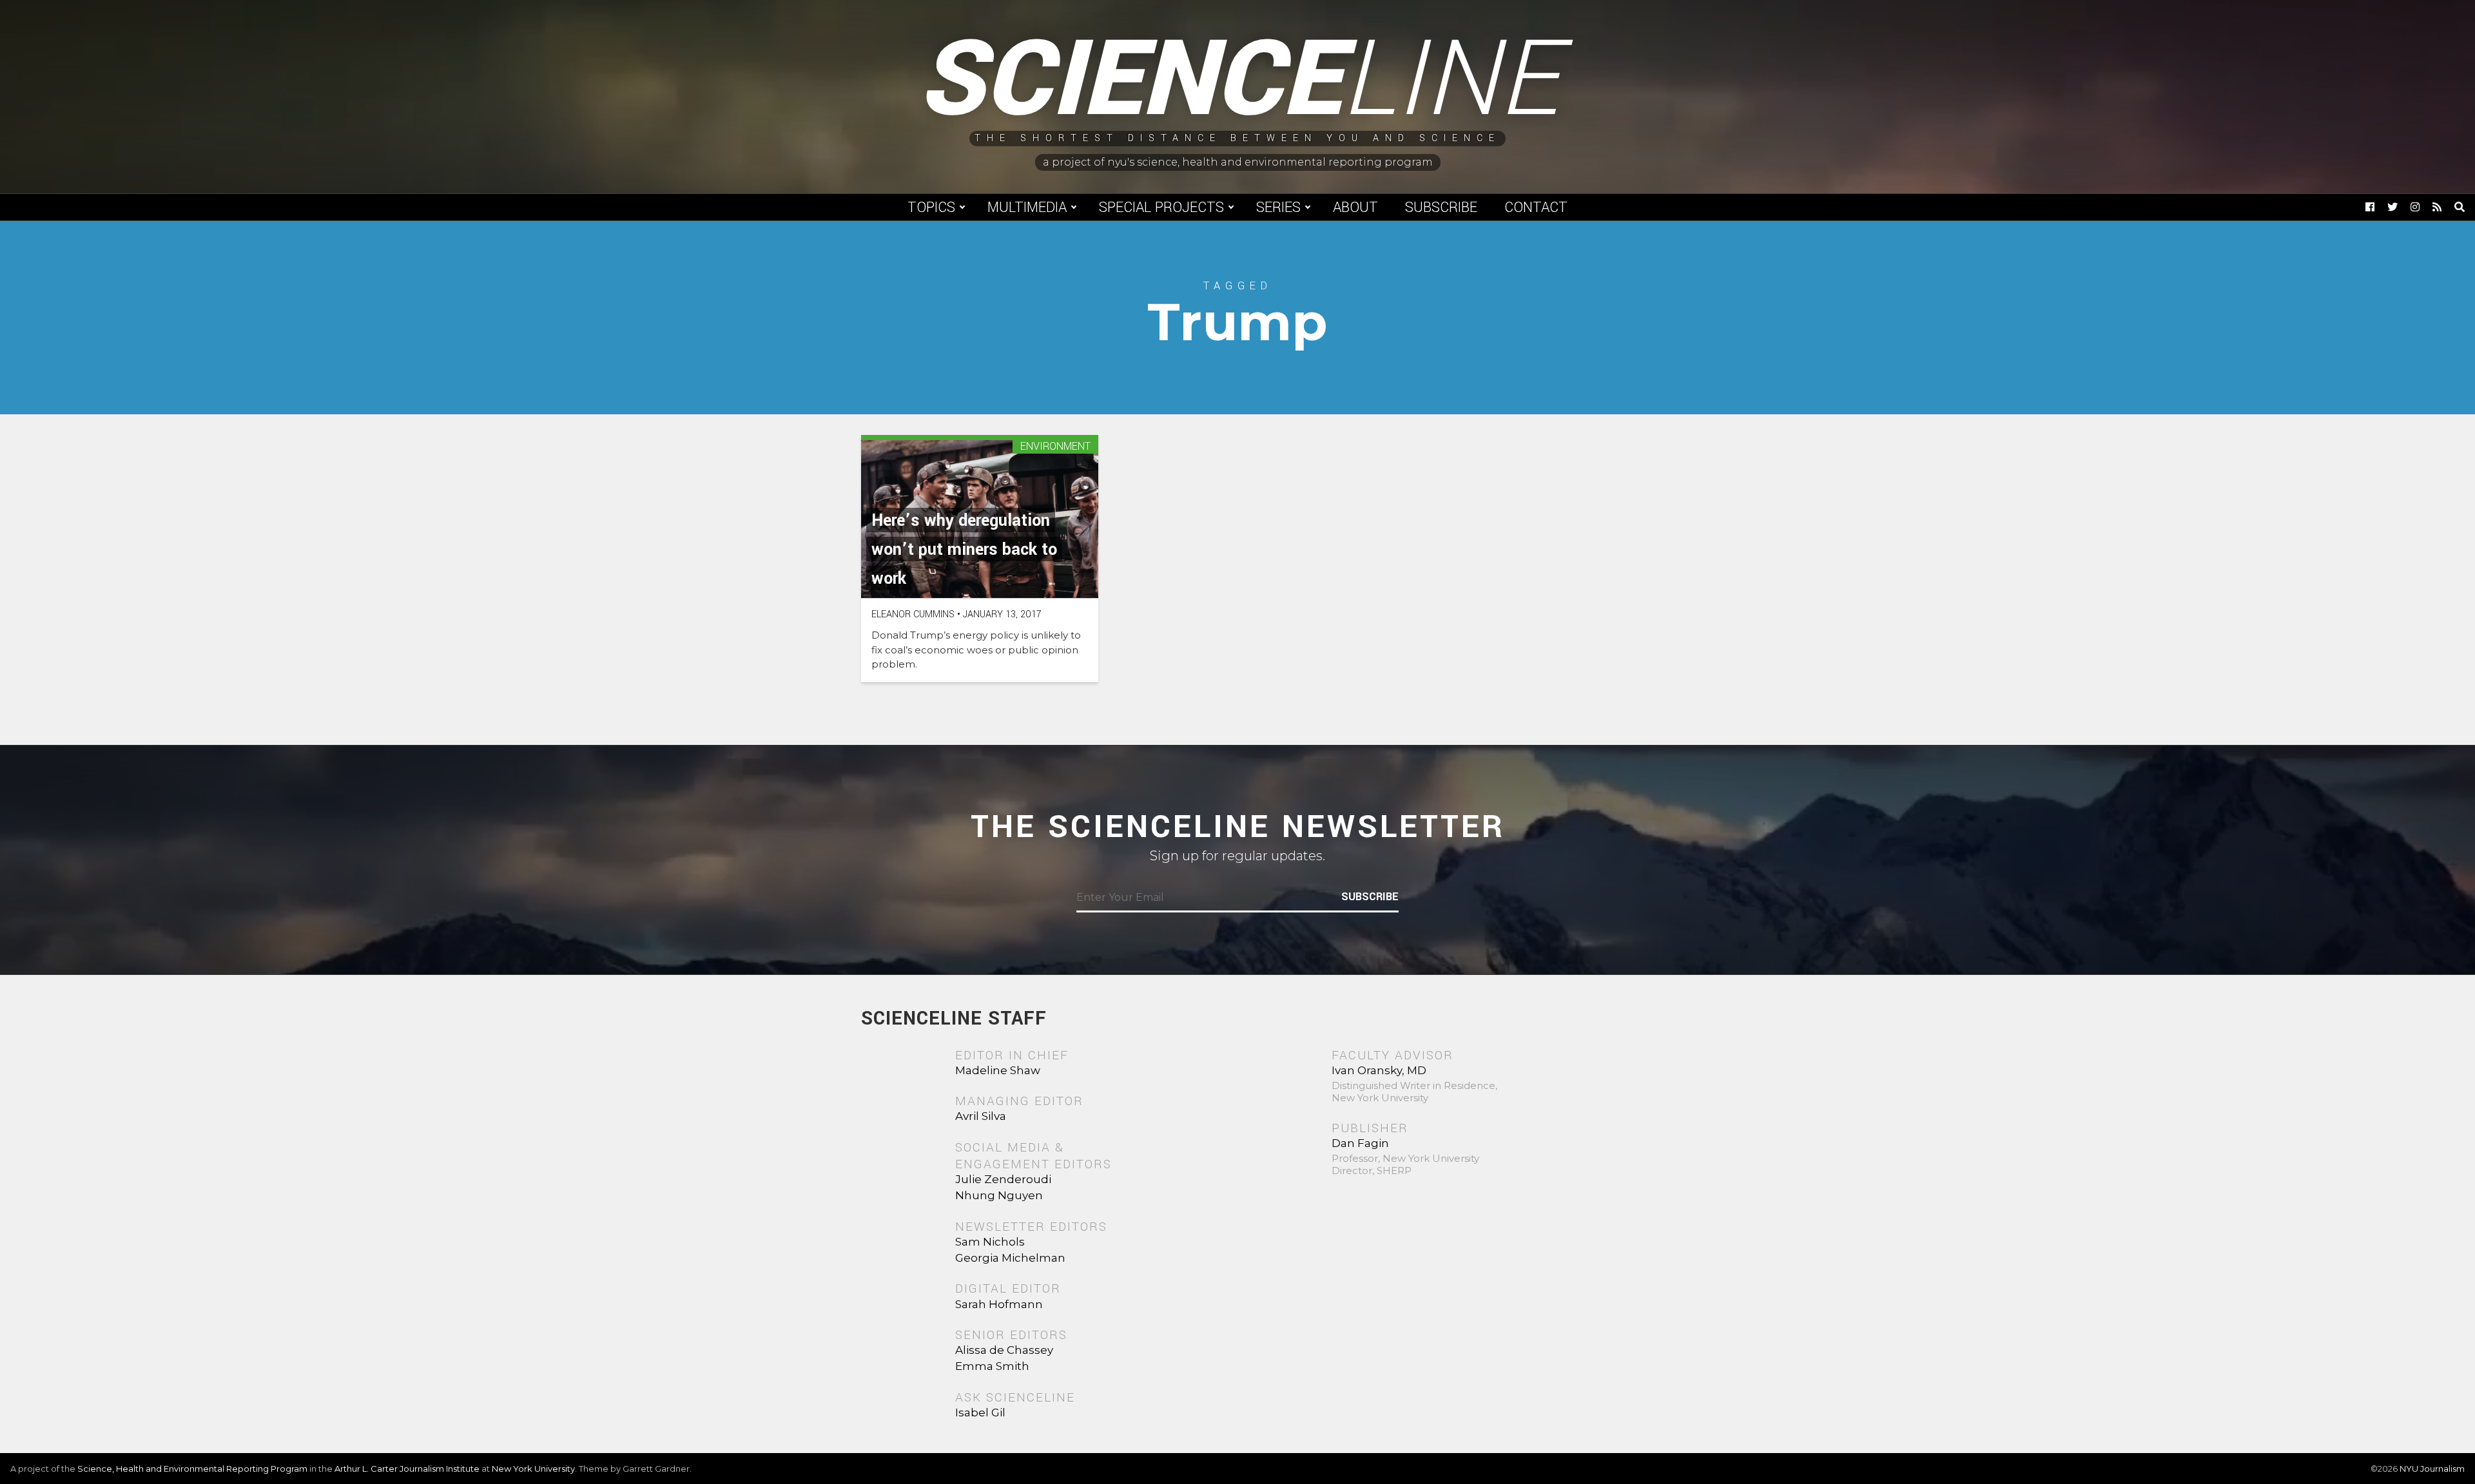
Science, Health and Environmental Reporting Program (192, 1469)
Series (1278, 207)
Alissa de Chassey (1004, 1350)
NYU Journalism (2432, 1469)
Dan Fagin (1360, 1143)
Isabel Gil (980, 1412)
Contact (1536, 207)
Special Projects (1161, 207)
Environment (1055, 447)
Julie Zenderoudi (1003, 1179)
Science (1238, 81)
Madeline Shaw (998, 1070)
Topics (931, 207)
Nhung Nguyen (999, 1195)
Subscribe (1441, 207)
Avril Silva (981, 1116)
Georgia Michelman (1010, 1258)
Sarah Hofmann (999, 1304)
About (1355, 207)
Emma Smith (992, 1366)
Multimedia (1027, 207)
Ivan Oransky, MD (1379, 1070)
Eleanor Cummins (913, 614)
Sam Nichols (990, 1242)
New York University (533, 1469)
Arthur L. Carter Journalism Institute (407, 1469)
